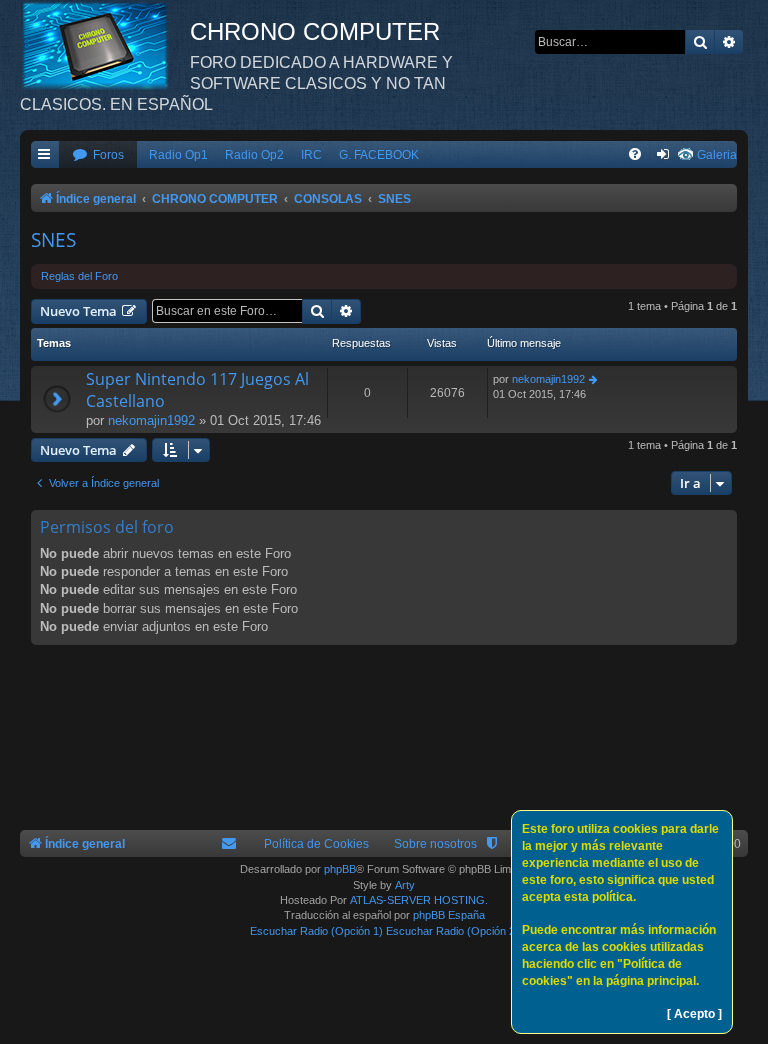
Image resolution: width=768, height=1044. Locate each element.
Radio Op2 (254, 155)
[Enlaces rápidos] (45, 155)
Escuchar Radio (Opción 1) (316, 931)
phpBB (340, 869)
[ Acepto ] (694, 1014)
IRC (311, 155)
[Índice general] (105, 45)
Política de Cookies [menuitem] (316, 844)
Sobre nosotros (435, 844)
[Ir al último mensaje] (594, 379)
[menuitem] (98, 155)
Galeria (717, 155)
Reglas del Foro (79, 276)
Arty (405, 885)
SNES (53, 240)
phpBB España (449, 915)
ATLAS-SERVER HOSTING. (419, 900)
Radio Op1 (178, 155)
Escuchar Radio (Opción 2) (452, 931)
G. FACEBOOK (379, 155)
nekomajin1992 (151, 420)
